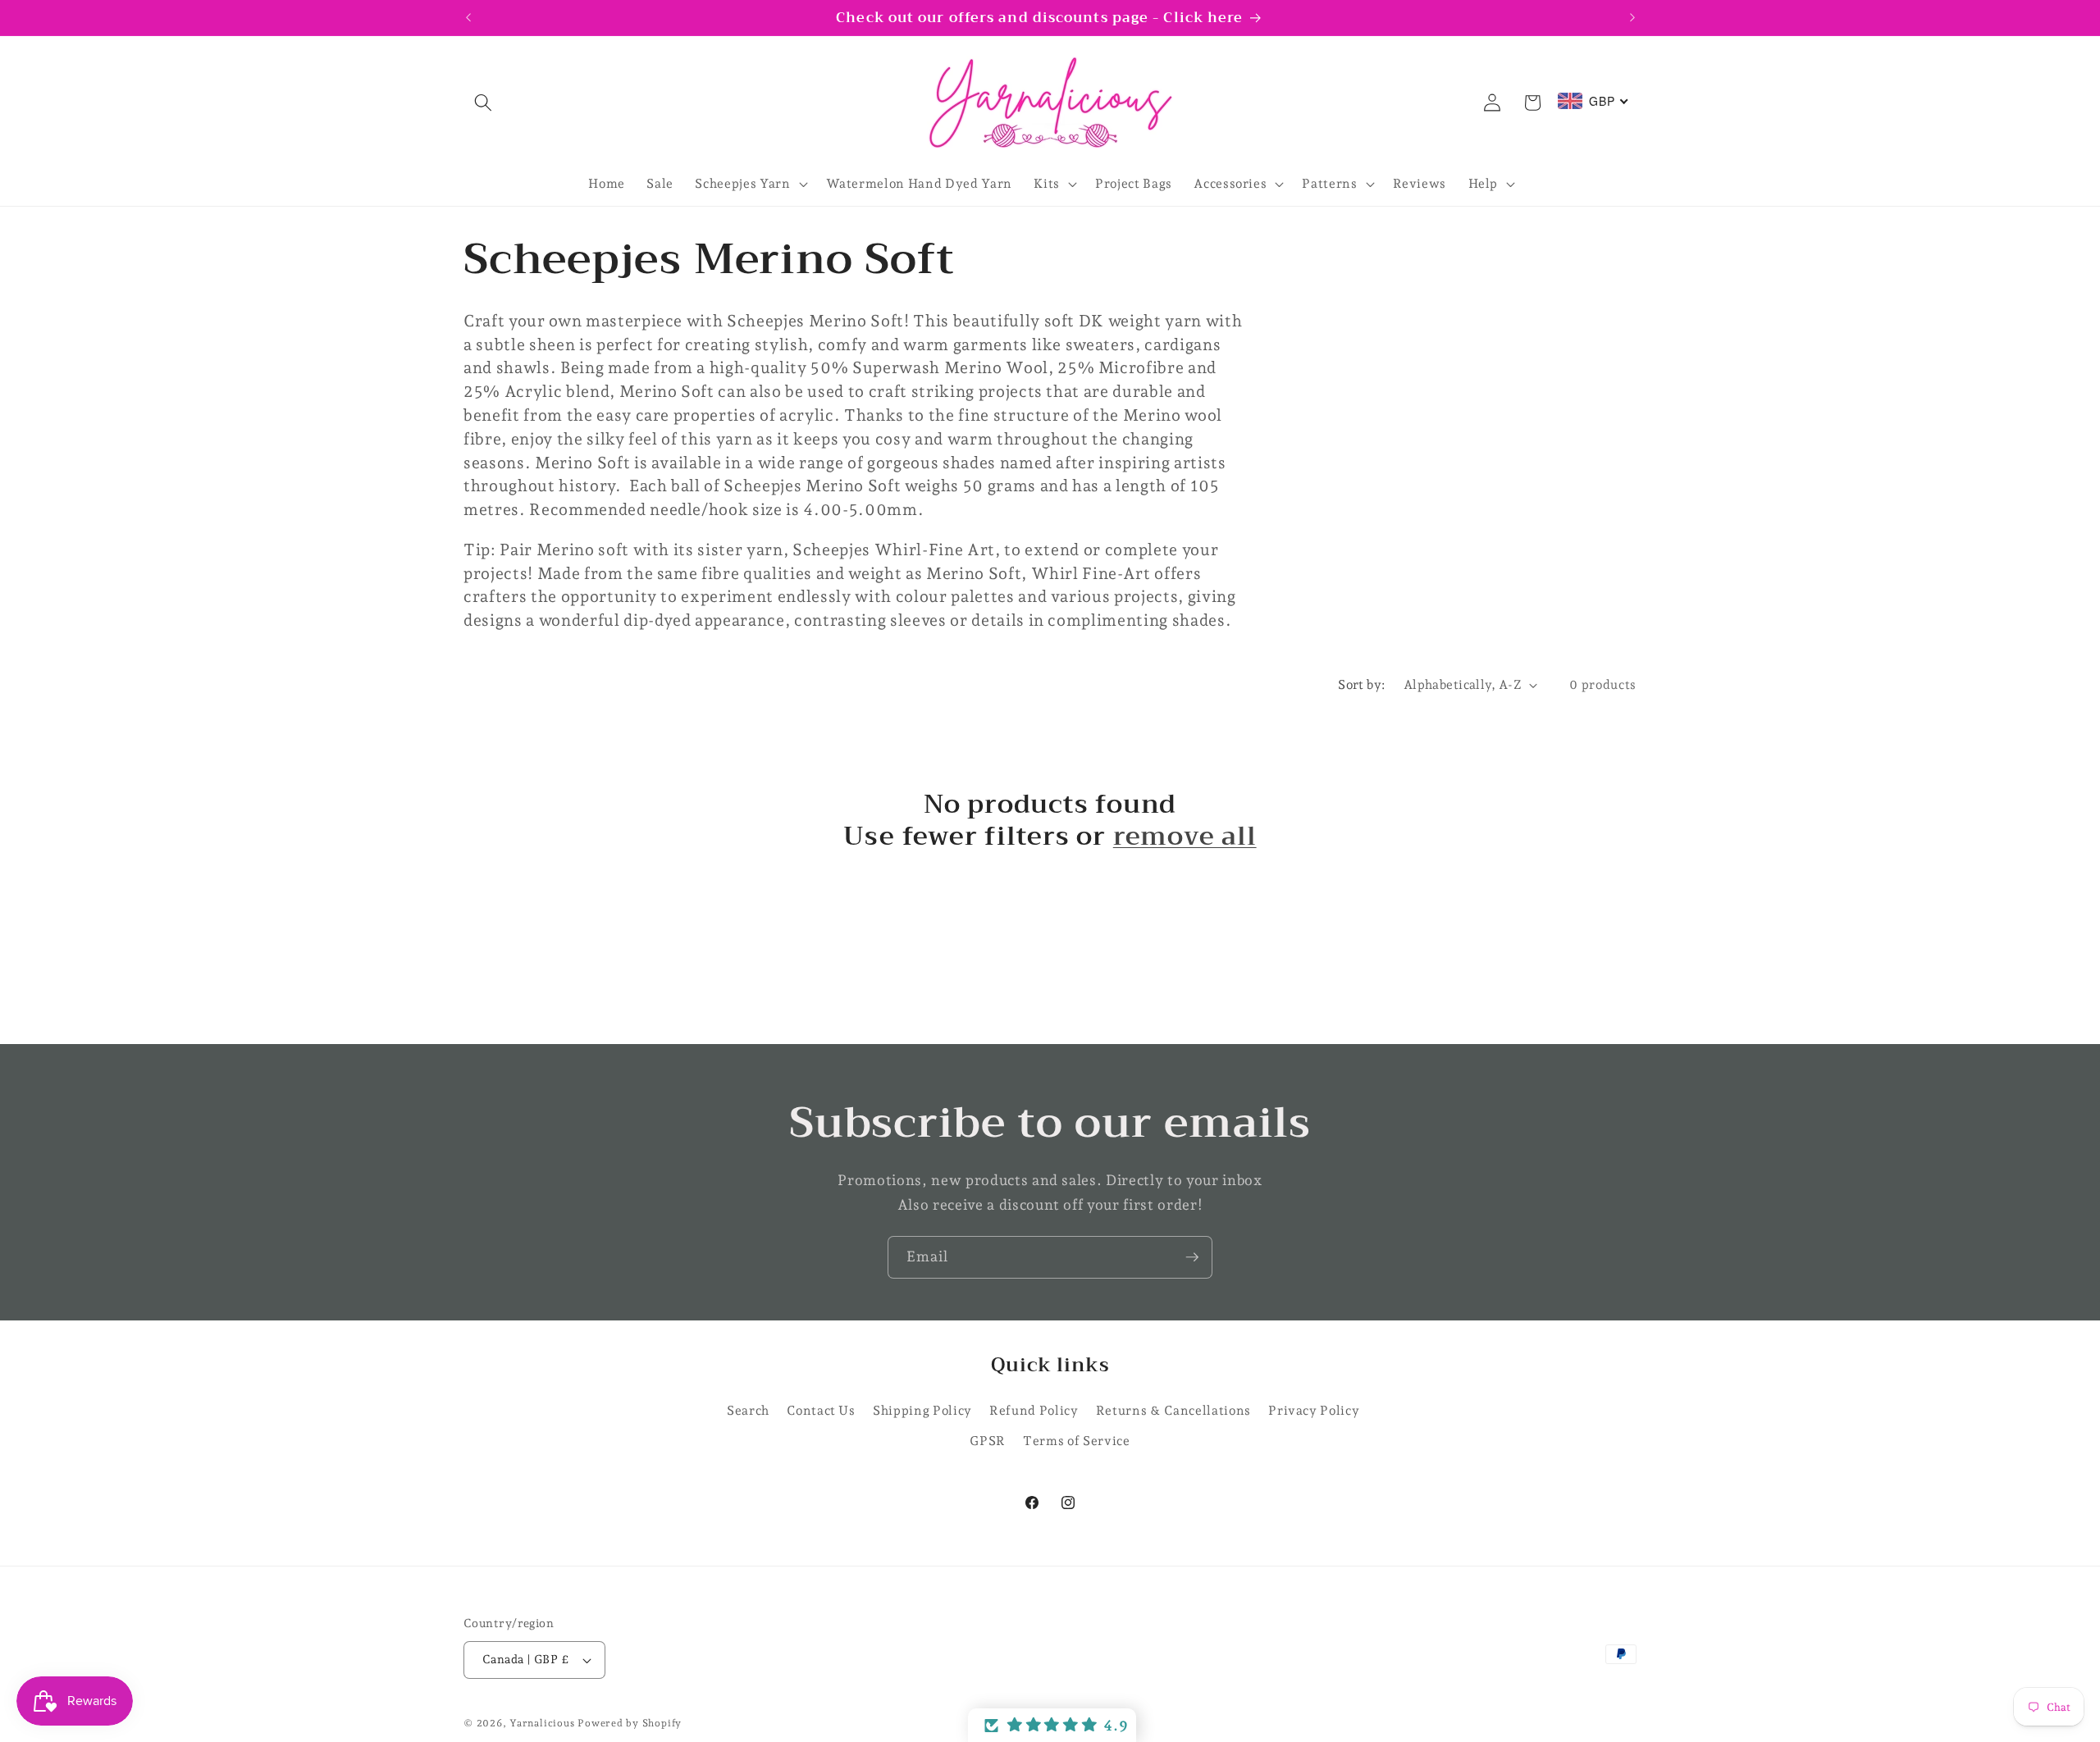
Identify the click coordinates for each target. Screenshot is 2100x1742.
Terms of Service (1077, 1441)
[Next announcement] (1632, 18)
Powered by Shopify (630, 1723)
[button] (483, 103)
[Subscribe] (1192, 1257)
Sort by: (1362, 684)
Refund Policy (1034, 1410)
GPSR (988, 1441)
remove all (1185, 837)
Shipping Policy (922, 1410)
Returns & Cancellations (1173, 1410)
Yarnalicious (542, 1723)
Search (748, 1410)
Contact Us (821, 1410)
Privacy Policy (1314, 1410)
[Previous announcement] (468, 18)
